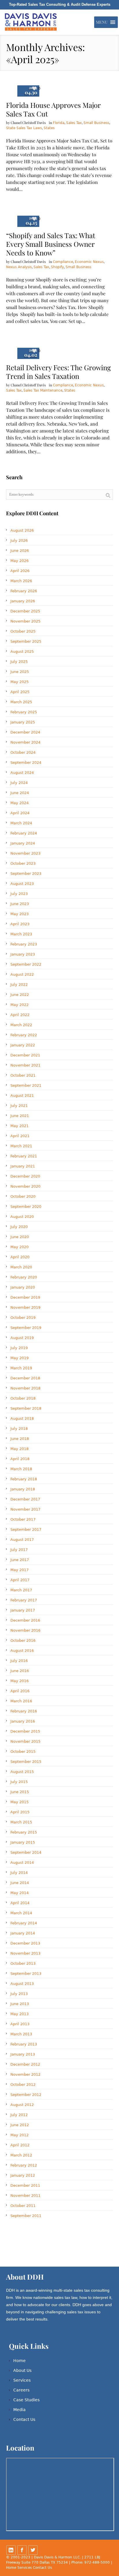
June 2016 (20, 1671)
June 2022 (20, 995)
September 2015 (26, 1762)
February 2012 (24, 2165)
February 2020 (24, 1277)
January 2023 (23, 954)
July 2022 (19, 985)
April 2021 (20, 1136)
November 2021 (25, 1065)
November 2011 (25, 2196)
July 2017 (19, 1550)
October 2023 (23, 863)
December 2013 (25, 1943)
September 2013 (26, 1974)
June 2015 (20, 1792)
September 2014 (26, 1852)
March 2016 (21, 1701)
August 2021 (22, 1096)
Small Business (96, 123)
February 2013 (24, 2044)
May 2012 (19, 2135)
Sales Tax (74, 123)
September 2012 (26, 2095)
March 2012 (21, 2155)
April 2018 (20, 1459)
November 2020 (25, 1186)
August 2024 (22, 773)
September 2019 (26, 1328)
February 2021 (24, 1156)
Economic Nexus (89, 262)
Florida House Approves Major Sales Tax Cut (53, 109)
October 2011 (23, 2206)
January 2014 (23, 1933)
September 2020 (26, 1207)
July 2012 (19, 2115)
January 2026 (23, 601)
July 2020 (19, 1227)
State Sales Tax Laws (24, 128)
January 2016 (23, 1721)
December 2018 (25, 1378)
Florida (59, 123)
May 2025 (19, 682)
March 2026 (21, 581)
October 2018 (23, 1398)
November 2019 (25, 1307)
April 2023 (20, 924)
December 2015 (25, 1731)
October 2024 (23, 752)
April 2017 (20, 1580)
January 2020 (23, 1287)
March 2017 (21, 1590)
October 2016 (23, 1640)
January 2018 (23, 1489)
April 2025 (20, 692)
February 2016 (24, 1711)
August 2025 (22, 651)
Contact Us (24, 2419)
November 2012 (25, 2074)
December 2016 (25, 1620)
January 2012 (23, 2175)
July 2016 (19, 1661)
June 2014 (20, 1883)
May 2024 (19, 803)
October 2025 (23, 631)
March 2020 (21, 1267)
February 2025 (24, 712)
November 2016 (25, 1630)
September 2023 (26, 874)
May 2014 (19, 1893)
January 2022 (23, 1045)
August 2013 (22, 1984)
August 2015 (22, 1772)
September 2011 (26, 2216)
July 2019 (19, 1348)
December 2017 (25, 1499)
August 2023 (22, 884)
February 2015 (24, 1832)
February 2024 (24, 833)
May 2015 (19, 1802)
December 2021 (25, 1055)
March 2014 (21, 1913)
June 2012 (20, 2125)
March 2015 (21, 1822)
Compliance (63, 262)
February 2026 (24, 591)
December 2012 (25, 2064)
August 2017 (22, 1540)
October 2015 (23, 1752)
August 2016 (22, 1651)
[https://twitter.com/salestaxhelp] (33, 2550)
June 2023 (20, 904)
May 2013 (19, 2014)
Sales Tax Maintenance (43, 390)
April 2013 (20, 2024)
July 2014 (19, 1873)
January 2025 (23, 722)
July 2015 (19, 1782)
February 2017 (24, 1600)
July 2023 (19, 894)
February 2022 (24, 1035)
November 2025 (25, 621)
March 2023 (21, 934)
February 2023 (24, 944)
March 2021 (21, 1146)
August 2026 (22, 530)
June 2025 (20, 672)
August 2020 (22, 1217)
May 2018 (19, 1449)
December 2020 (25, 1176)
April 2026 (20, 571)
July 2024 (19, 783)
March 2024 (21, 823)
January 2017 (23, 1610)
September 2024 (26, 763)
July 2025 (19, 662)
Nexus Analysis (19, 267)
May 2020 (19, 1247)
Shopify (57, 267)
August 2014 (22, 1863)
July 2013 (19, 1994)
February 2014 (24, 1923)
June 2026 (20, 551)
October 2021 (23, 1075)
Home (19, 2361)
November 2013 (25, 1953)
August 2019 (22, 1338)
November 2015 (25, 1741)
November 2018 (25, 1388)
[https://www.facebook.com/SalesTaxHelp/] (22, 2550)
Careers (21, 2390)
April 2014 (20, 1903)
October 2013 (23, 1963)
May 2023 (19, 914)
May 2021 (19, 1126)
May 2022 (19, 1005)
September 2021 (26, 1085)
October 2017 (23, 1519)
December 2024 (25, 732)
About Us (22, 2370)
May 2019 (19, 1358)
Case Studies (26, 2400)
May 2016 (19, 1681)
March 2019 (21, 1368)
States (49, 128)
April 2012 (20, 2145)
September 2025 (26, 641)
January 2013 (23, 2054)
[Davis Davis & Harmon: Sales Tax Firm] (31, 22)
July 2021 (19, 1106)
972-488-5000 (97, 2562)
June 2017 (20, 1560)
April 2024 (20, 813)
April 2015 (20, 1812)
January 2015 (23, 1842)
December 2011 (25, 2185)
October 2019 (23, 1318)
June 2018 (20, 1439)
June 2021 (20, 1116)
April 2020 (20, 1257)
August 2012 (22, 2105)
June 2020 (20, 1237)
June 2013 (20, 2004)
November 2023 (25, 853)
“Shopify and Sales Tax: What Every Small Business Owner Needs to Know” (51, 244)
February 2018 (24, 1479)
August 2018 (22, 1418)
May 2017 (19, 1570)
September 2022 (26, 964)
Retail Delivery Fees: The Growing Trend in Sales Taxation (58, 372)
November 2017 (25, 1509)
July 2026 (19, 540)
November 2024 (25, 742)
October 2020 (23, 1196)
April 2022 (20, 1015)
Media (19, 2410)
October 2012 (23, 2085)
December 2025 (25, 611)
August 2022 (22, 974)
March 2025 (21, 702)
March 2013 (21, 2034)
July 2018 (19, 1429)
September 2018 (26, 1408)
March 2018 (21, 1469)
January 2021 (23, 1166)
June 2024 (20, 793)
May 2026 (19, 561)
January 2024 (23, 843)
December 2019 (25, 1297)
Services (22, 2380)
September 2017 (26, 1529)
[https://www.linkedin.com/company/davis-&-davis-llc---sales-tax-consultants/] (11, 2550)
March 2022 (21, 1025)
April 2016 (20, 1691)
